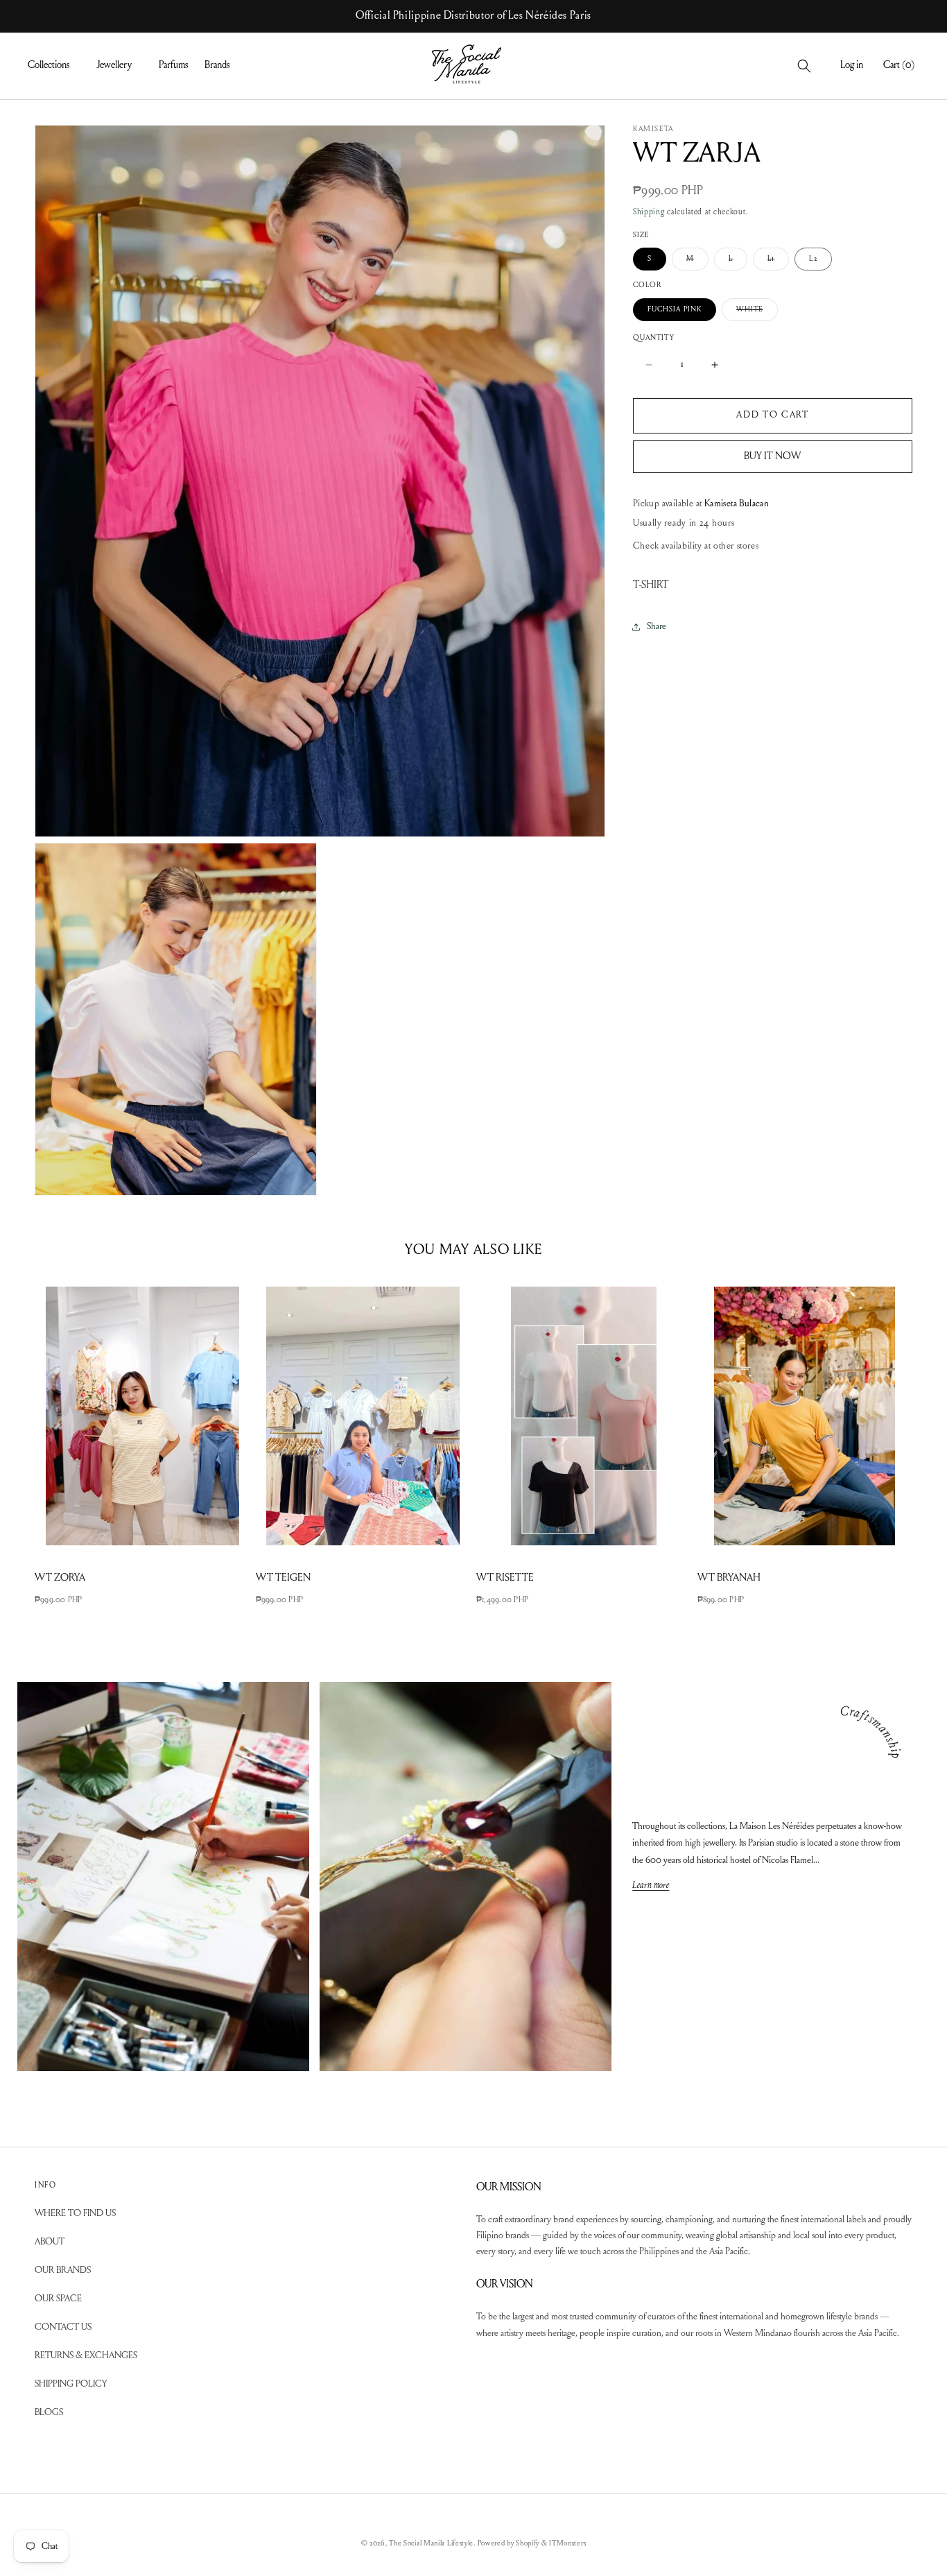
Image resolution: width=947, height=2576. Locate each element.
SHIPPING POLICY (71, 2385)
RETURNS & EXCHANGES (86, 2356)
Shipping (649, 212)
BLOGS (49, 2413)
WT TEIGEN (283, 1578)
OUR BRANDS (63, 2271)
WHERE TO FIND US (75, 2214)
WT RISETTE (505, 1578)
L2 (813, 259)
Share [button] (657, 627)
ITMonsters (567, 2544)
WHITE (757, 313)
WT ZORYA (60, 1578)
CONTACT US (63, 2328)
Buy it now (772, 456)
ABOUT (50, 2242)
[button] (54, 66)
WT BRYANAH (729, 1578)
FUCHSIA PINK (675, 310)
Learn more (651, 1886)
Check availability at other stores (696, 547)
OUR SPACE (58, 2299)
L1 (778, 263)
